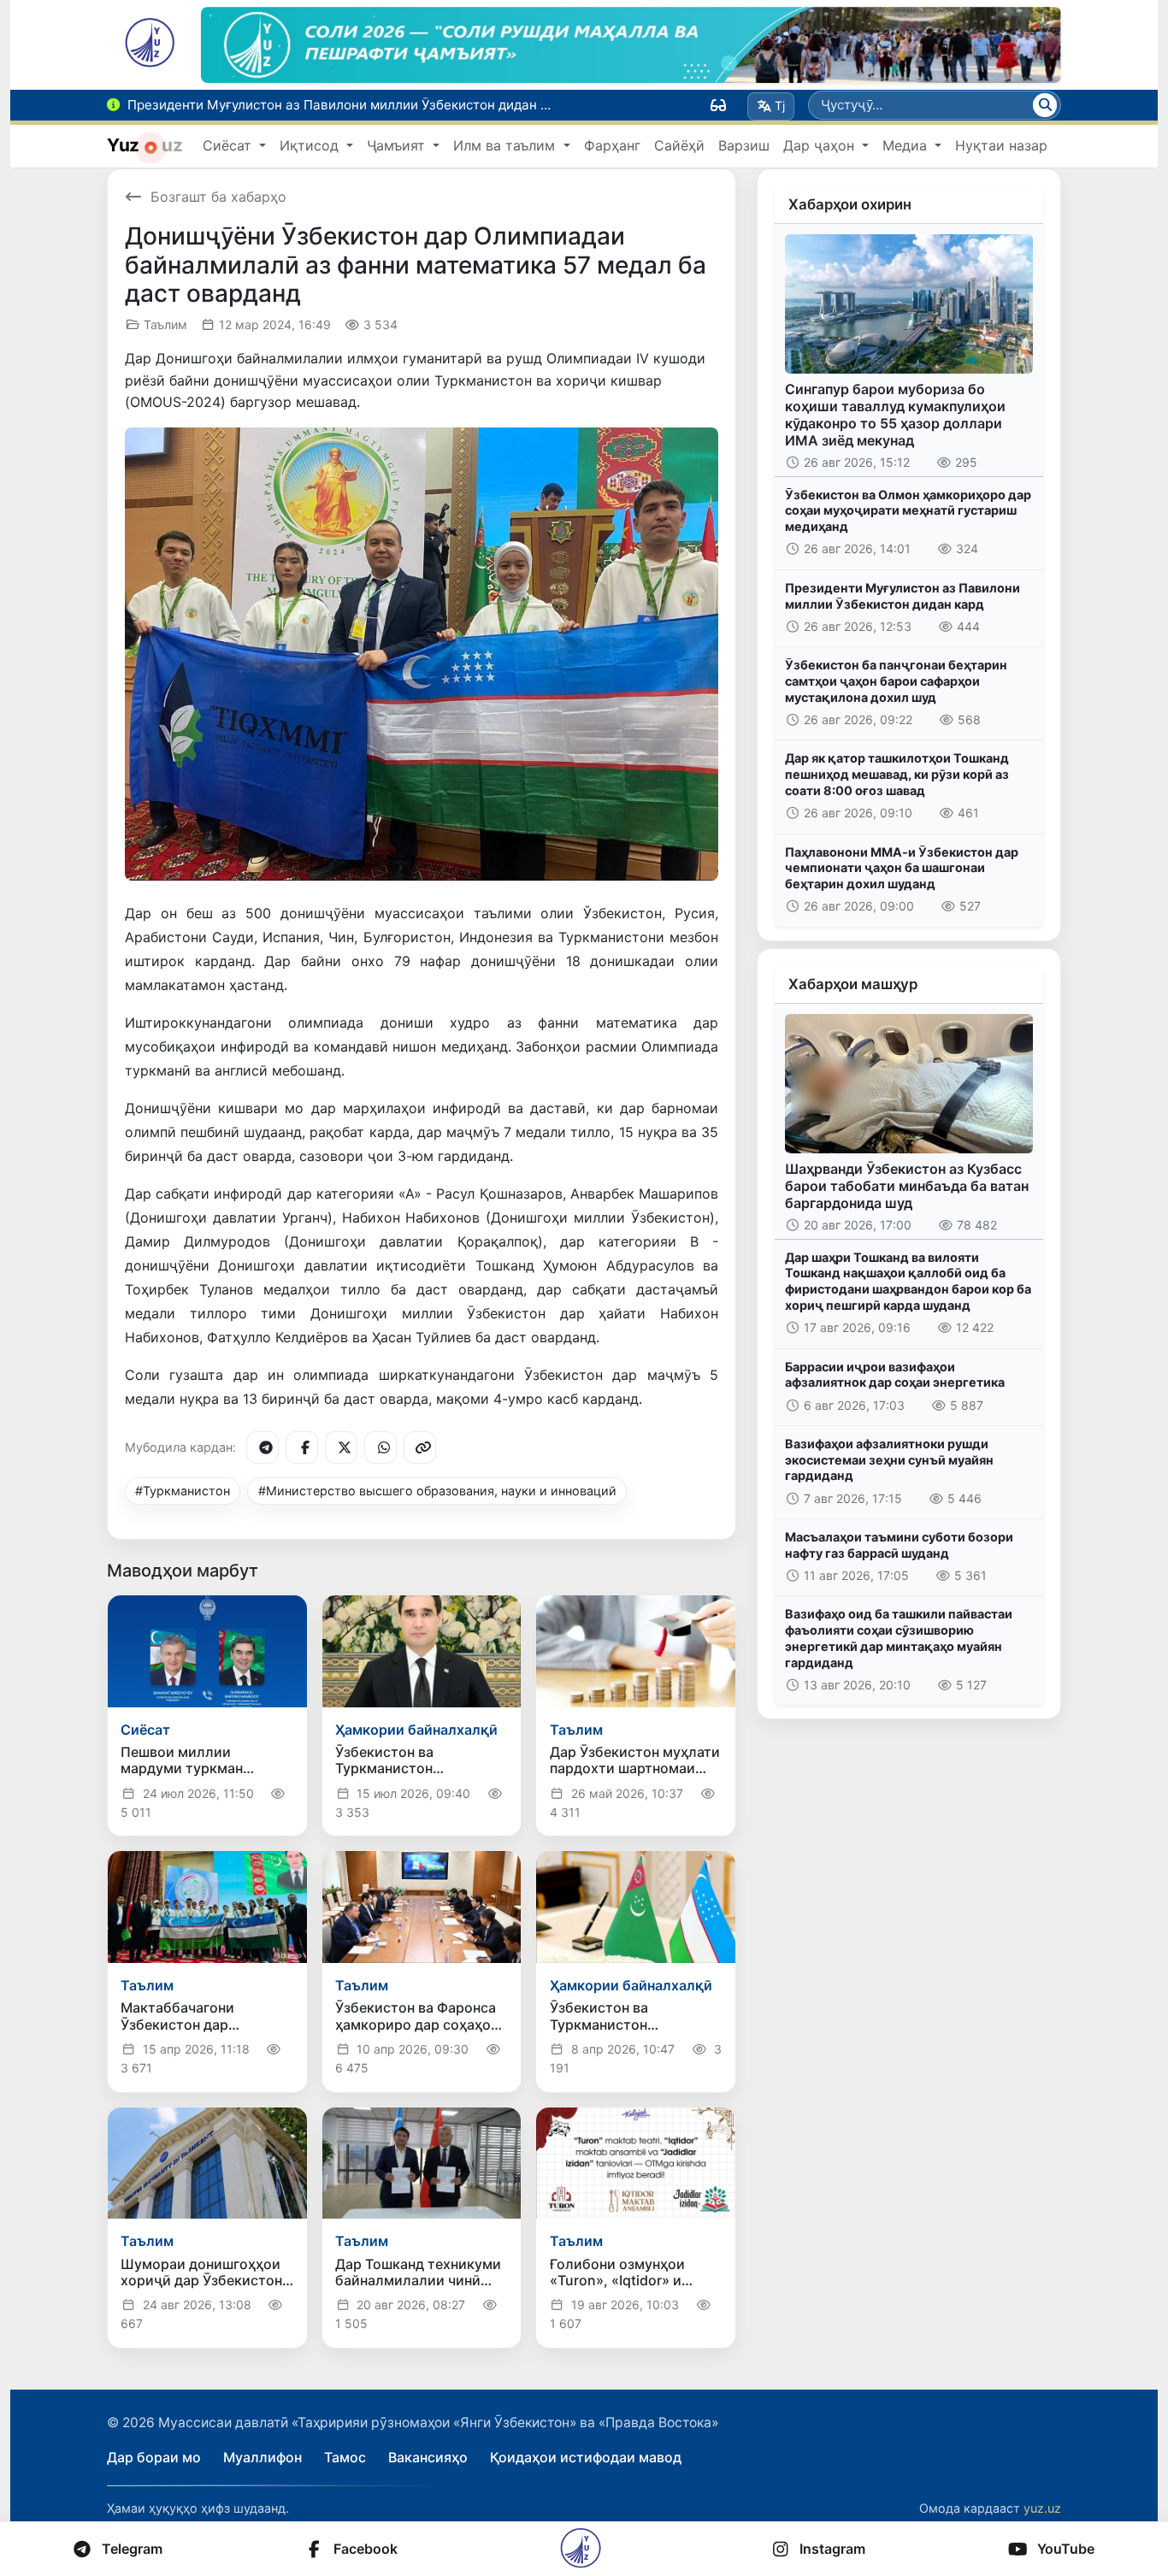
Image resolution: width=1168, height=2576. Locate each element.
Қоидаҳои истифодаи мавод (586, 2457)
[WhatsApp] (380, 1447)
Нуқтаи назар (1001, 145)
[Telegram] (263, 1447)
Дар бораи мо (154, 2457)
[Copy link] (420, 1447)
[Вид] (718, 105)
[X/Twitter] (341, 1447)
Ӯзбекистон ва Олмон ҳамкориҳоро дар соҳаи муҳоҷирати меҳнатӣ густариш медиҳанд (908, 510)
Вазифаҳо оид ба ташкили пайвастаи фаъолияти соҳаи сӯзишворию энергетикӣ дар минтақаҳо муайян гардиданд (899, 1638)
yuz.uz (1042, 2508)
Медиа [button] (907, 145)
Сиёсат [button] (229, 145)
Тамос (345, 2457)
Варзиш (744, 145)
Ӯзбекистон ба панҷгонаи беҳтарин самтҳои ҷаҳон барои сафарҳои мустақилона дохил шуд (896, 681)
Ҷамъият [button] (398, 145)
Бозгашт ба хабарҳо (218, 197)
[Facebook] (302, 1447)
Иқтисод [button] (311, 145)
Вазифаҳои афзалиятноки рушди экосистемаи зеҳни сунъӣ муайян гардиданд (889, 1459)
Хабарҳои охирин (850, 204)
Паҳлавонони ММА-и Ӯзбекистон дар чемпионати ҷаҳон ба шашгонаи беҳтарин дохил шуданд (902, 868)
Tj (780, 106)
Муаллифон (263, 2457)
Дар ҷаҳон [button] (821, 145)
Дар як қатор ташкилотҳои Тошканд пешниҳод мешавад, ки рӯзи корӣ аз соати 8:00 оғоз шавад (897, 774)
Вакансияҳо (428, 2457)
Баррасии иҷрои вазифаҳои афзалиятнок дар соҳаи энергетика (895, 1375)
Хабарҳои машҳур (853, 984)
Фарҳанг (612, 145)
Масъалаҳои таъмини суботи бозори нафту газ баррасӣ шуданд (899, 1545)
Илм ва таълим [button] (506, 145)
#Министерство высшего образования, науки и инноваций (437, 1491)
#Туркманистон (183, 1491)
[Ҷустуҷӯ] (1045, 105)
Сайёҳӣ (679, 145)
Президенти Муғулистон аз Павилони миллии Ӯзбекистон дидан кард (903, 596)
